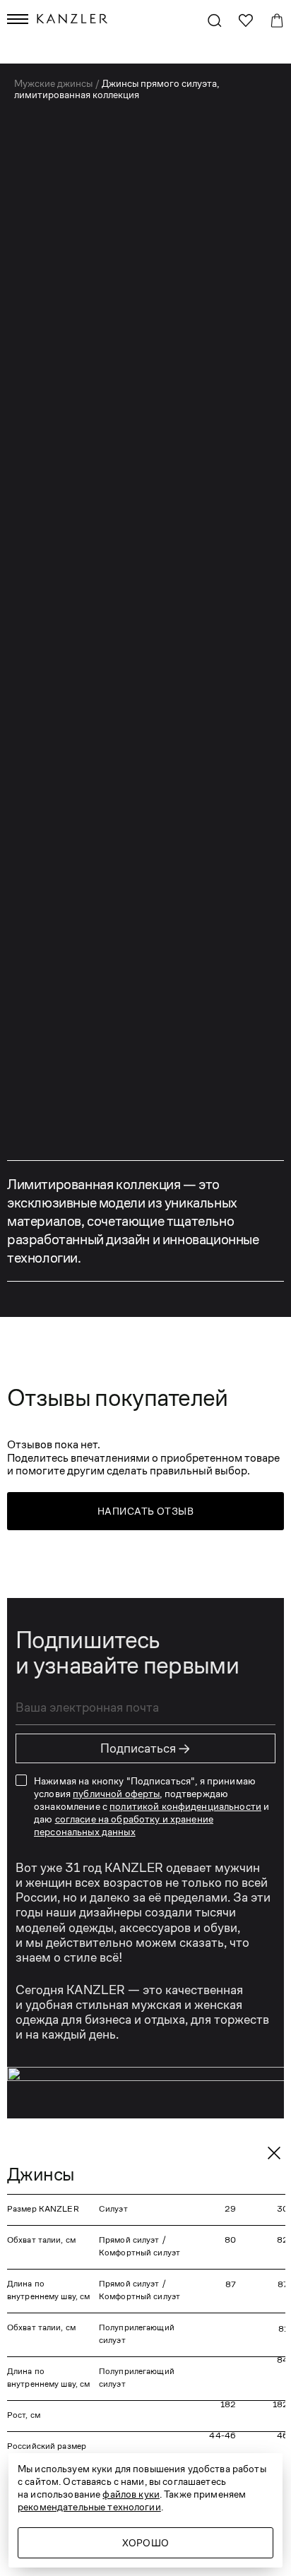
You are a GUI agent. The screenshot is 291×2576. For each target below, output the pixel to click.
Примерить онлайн (159, 694)
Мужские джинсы (54, 83)
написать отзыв (145, 1511)
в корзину (146, 641)
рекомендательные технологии (89, 2507)
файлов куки (131, 2494)
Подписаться (145, 1748)
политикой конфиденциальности (185, 1806)
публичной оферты (116, 1794)
